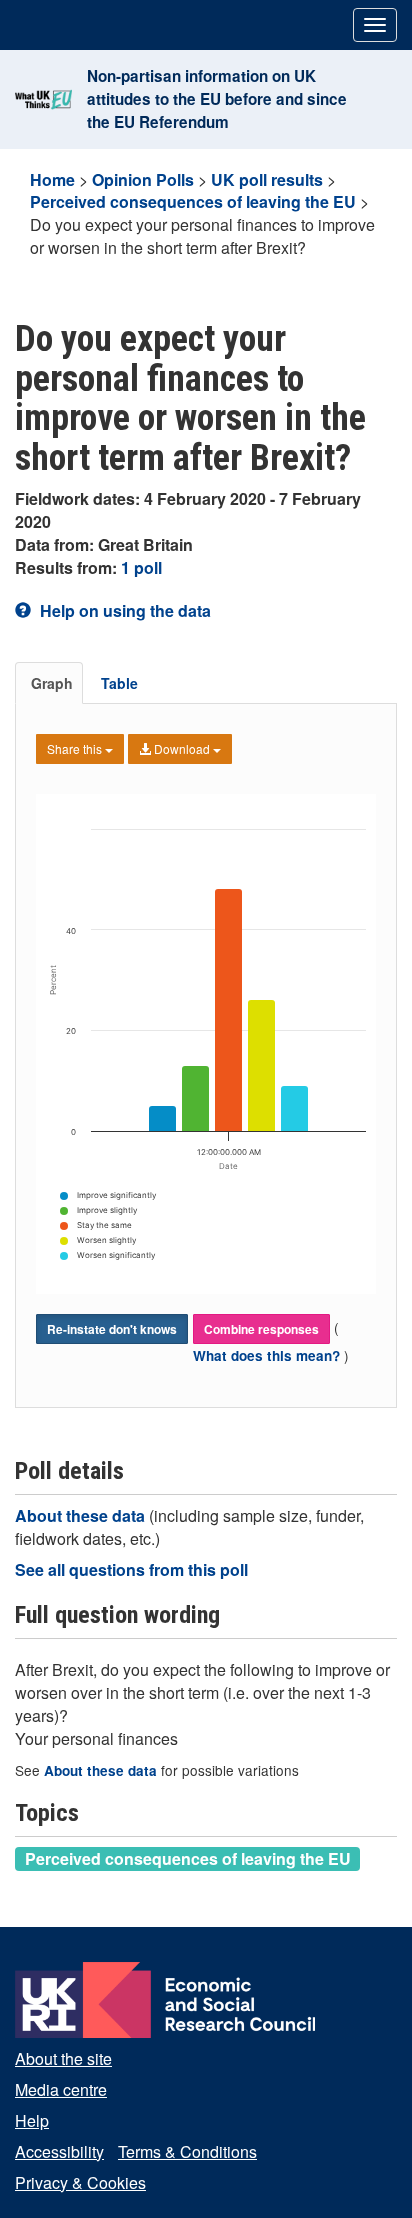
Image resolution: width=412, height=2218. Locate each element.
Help (32, 2120)
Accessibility (59, 2151)
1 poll (141, 567)
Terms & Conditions (187, 2151)
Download (182, 748)
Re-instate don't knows (112, 1329)
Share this (76, 748)
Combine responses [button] (261, 1329)
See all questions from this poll (131, 1569)
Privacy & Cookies (80, 2182)
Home (52, 179)
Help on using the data (123, 610)
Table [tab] (119, 683)
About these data (82, 1515)
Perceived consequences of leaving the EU (193, 201)
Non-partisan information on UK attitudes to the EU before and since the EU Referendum (217, 99)
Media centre (61, 2089)
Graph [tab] (52, 683)
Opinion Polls (143, 179)
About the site (63, 2058)
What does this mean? (268, 1355)
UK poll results (267, 179)
